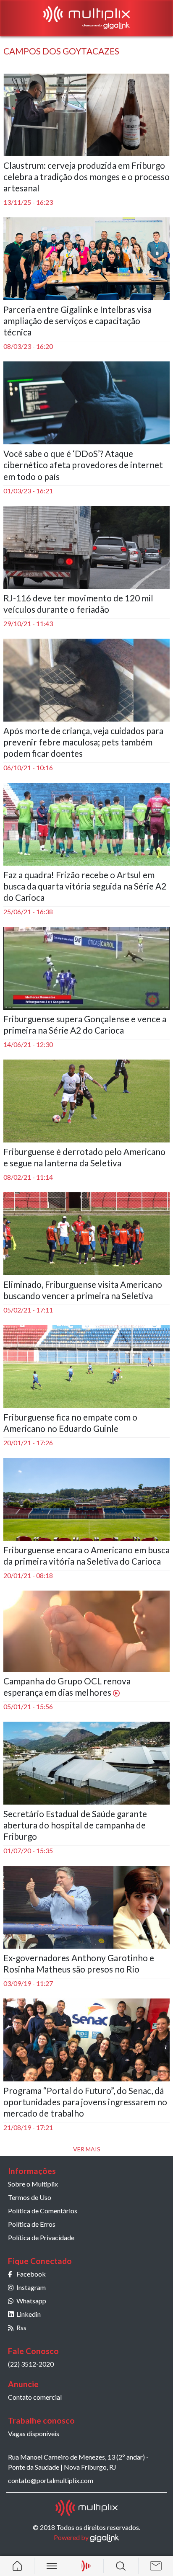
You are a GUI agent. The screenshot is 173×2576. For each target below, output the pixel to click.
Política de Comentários (43, 2211)
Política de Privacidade (41, 2237)
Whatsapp (31, 2301)
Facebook (31, 2274)
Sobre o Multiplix (33, 2184)
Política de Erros (32, 2224)
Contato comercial (35, 2397)
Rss (21, 2327)
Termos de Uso (30, 2197)
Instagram (31, 2287)
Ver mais (87, 2149)
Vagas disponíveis (34, 2433)
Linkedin (29, 2314)
